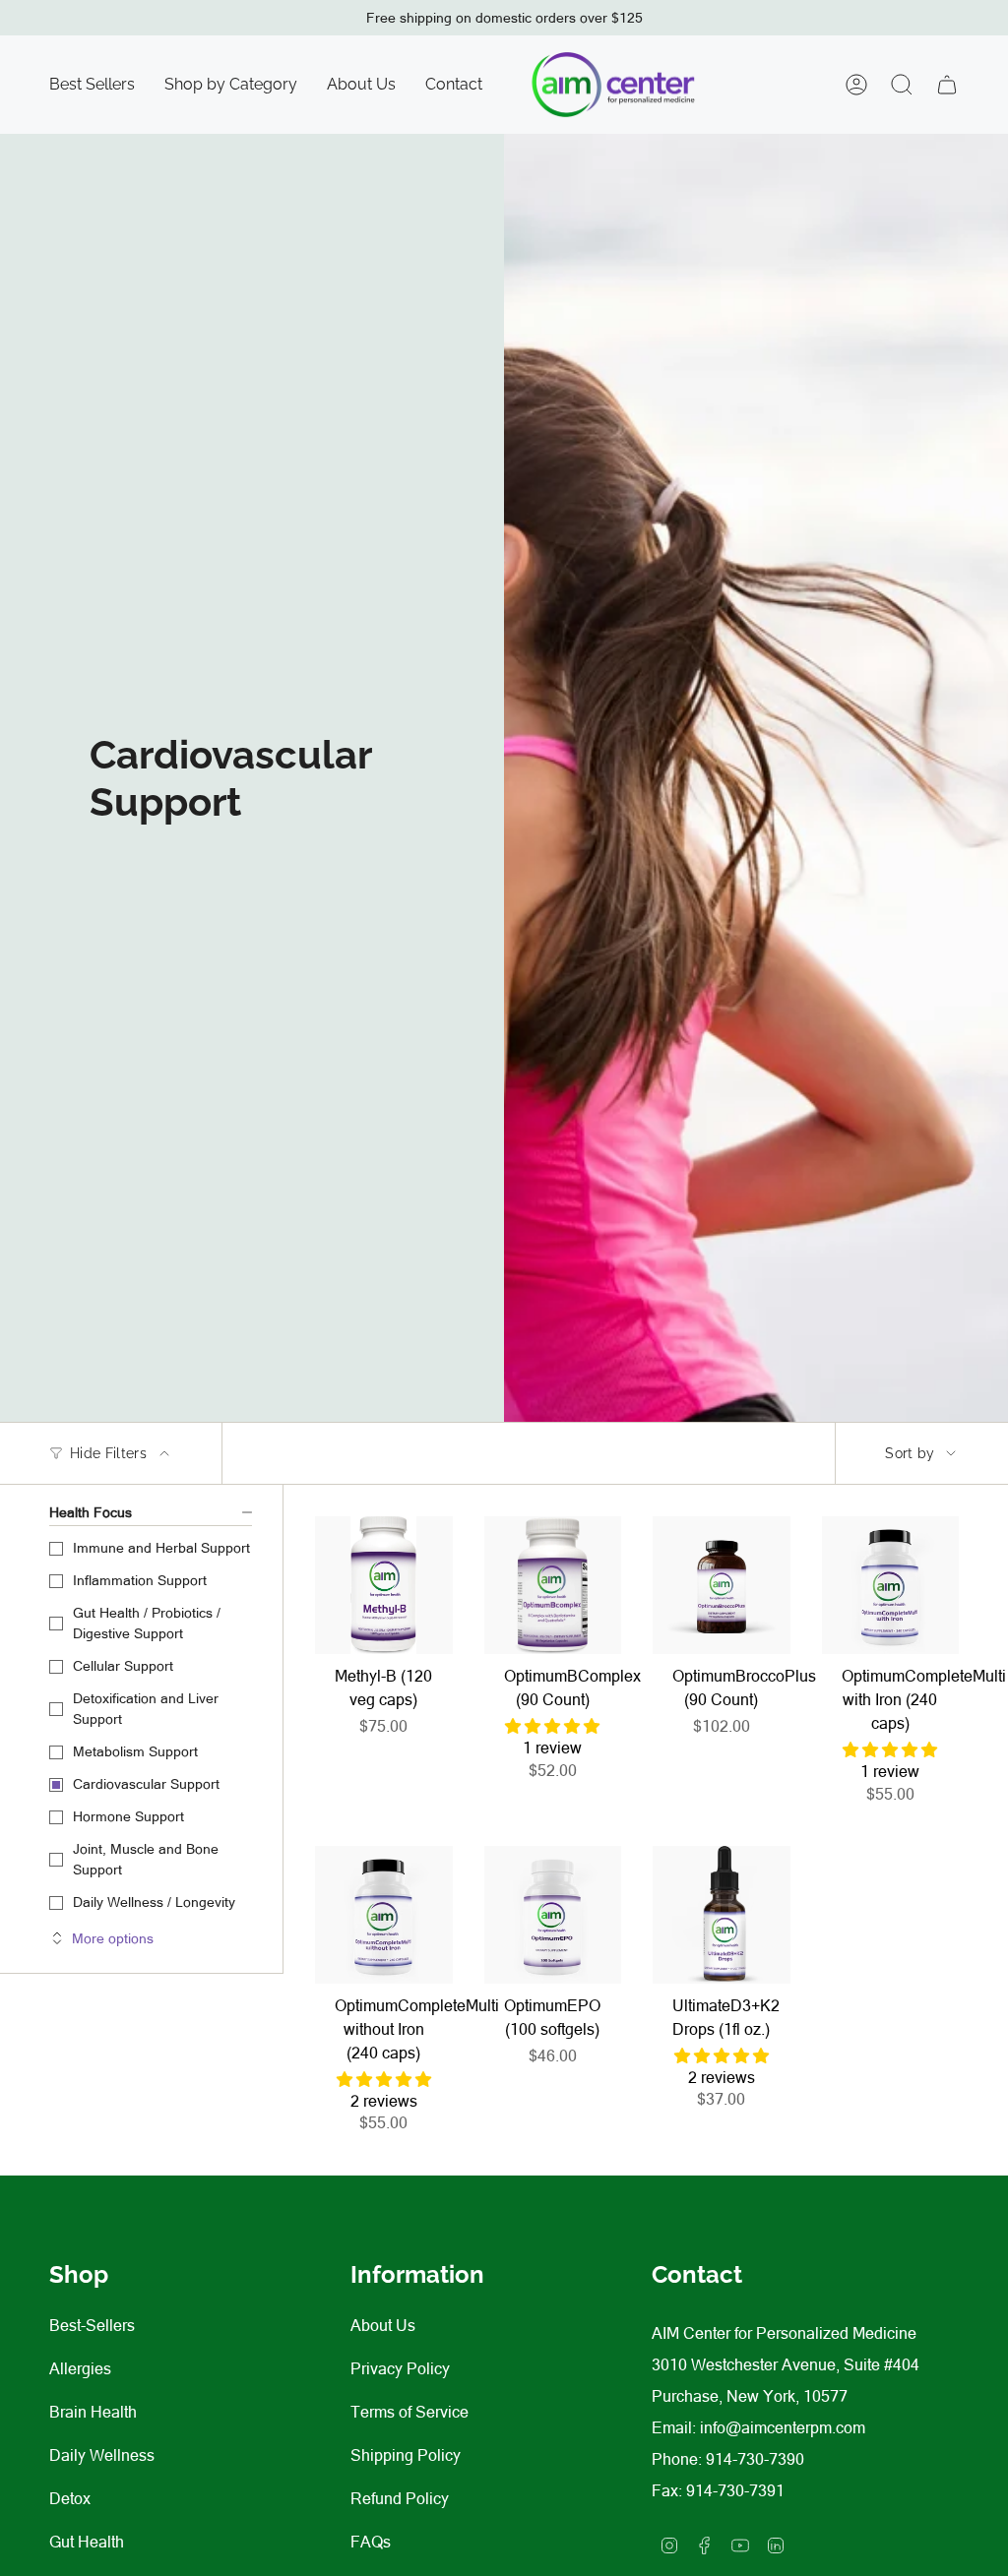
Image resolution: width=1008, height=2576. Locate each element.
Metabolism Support (135, 1751)
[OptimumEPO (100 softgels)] (553, 1915)
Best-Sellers (92, 2325)
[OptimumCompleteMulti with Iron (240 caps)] (891, 1585)
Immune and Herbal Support (161, 1548)
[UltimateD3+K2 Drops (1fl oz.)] (722, 1915)
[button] (231, 85)
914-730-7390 (755, 2459)
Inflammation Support (140, 1580)
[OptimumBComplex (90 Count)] (553, 1585)
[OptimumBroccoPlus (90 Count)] (722, 1585)
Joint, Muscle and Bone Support (146, 1859)
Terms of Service (409, 2412)
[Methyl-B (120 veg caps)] (384, 1585)
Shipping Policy (406, 2455)
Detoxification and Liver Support (146, 1709)
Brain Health (93, 2412)
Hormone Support (128, 1816)
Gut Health (87, 2542)
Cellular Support (123, 1666)
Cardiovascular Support (146, 1784)
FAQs (371, 2542)
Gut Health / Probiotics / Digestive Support (147, 1623)
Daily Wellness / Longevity (154, 1902)
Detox (70, 2498)
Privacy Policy (400, 2368)
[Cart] (947, 85)
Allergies (80, 2368)
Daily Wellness (102, 2455)
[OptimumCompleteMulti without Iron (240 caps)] (384, 1915)
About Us (383, 2325)
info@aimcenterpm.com (783, 2427)
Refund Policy (400, 2498)
